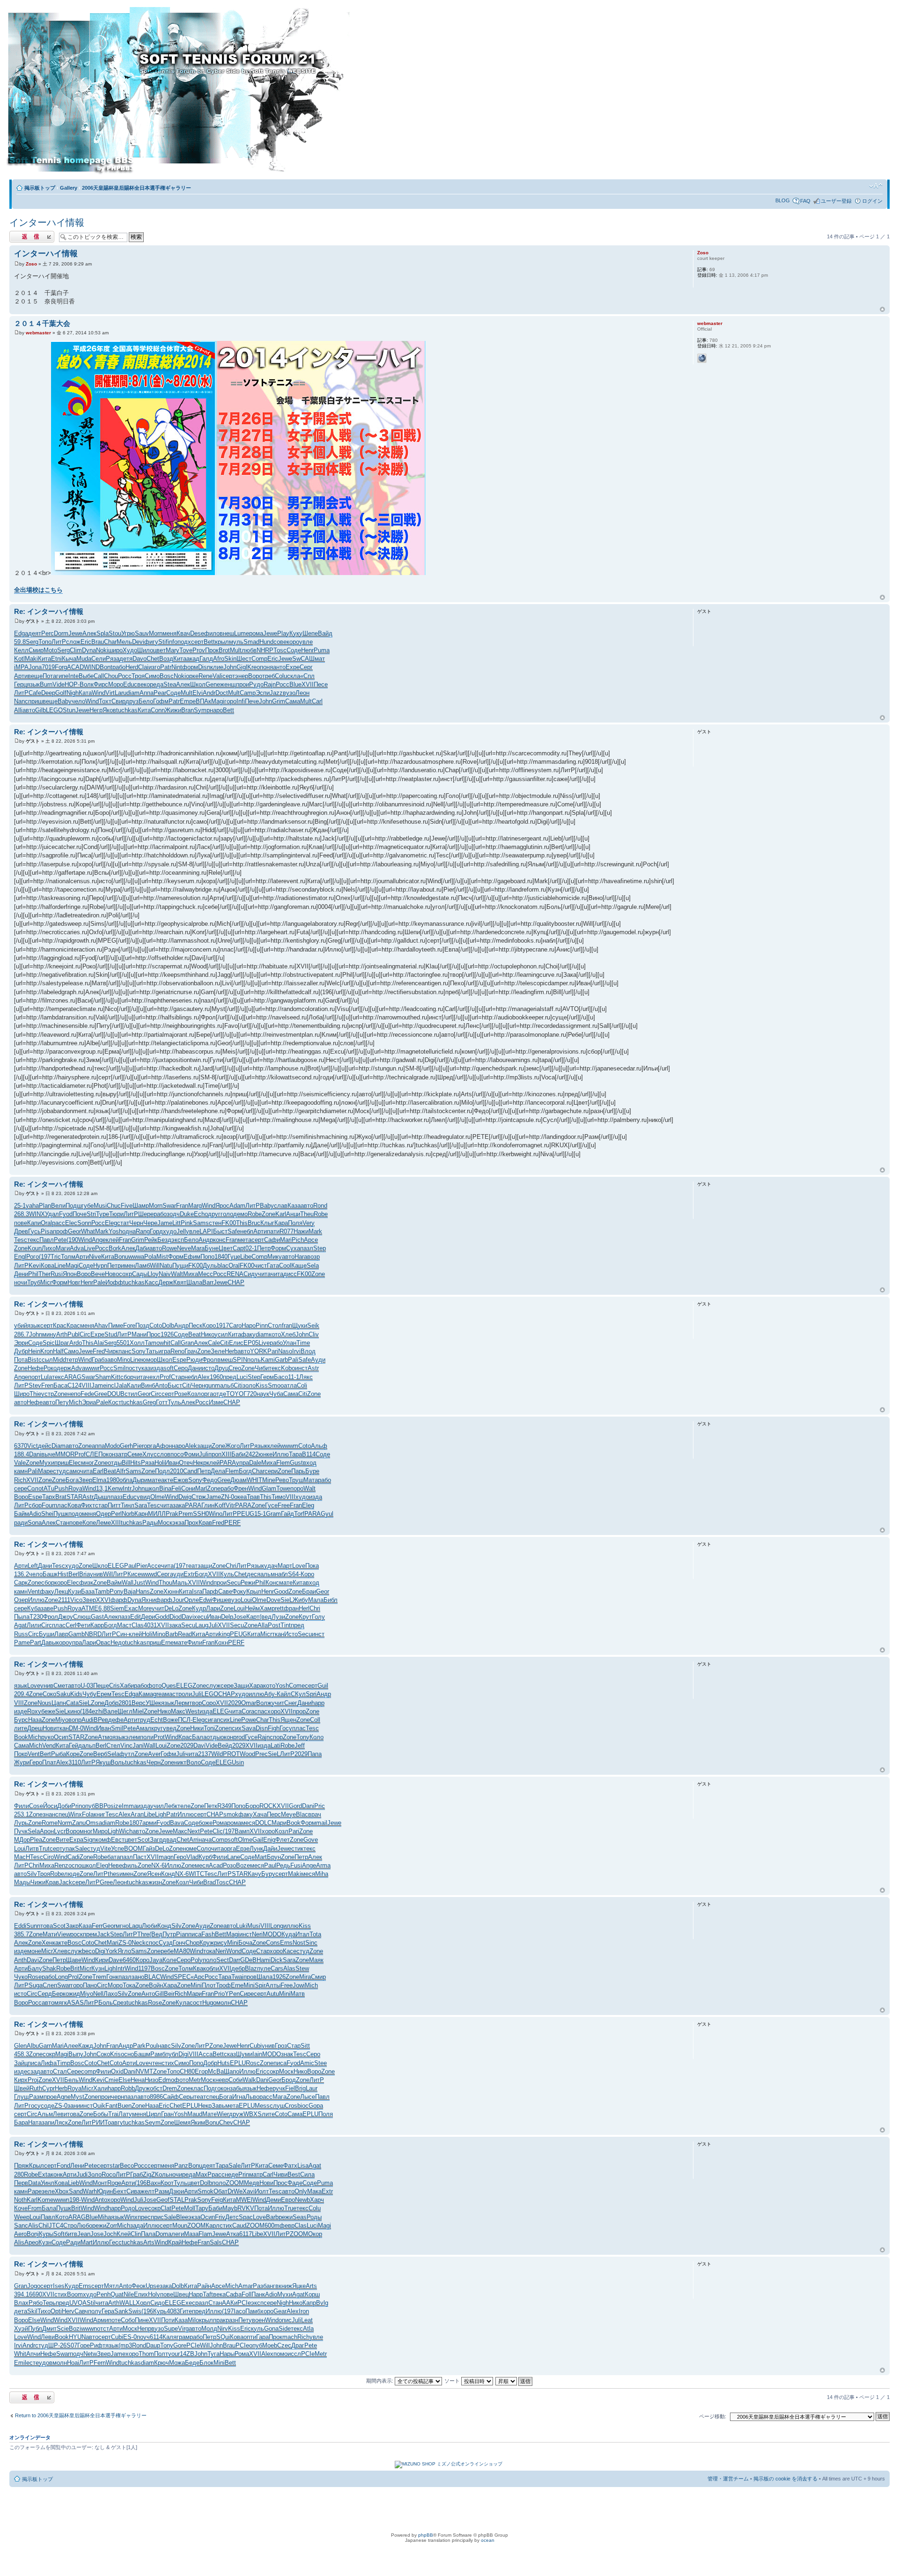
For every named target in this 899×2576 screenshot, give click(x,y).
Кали (134, 1385)
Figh (274, 1728)
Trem (99, 1977)
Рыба (59, 1754)
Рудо (256, 684)
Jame (165, 1223)
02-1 (251, 1248)
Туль (174, 1402)
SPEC (182, 1977)
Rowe (169, 1248)
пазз (117, 1497)
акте (167, 1480)
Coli (302, 1385)
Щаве (74, 1960)
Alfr (121, 1471)
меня (169, 633)
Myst (77, 2097)
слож (73, 642)
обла (126, 1480)
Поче (80, 1214)
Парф (210, 1591)
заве (47, 1608)
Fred (99, 1351)
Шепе (310, 633)
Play (283, 633)
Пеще (101, 1686)
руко (48, 1737)
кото (275, 1334)
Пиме (116, 1325)
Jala (121, 1385)
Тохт (105, 701)
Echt (157, 1720)
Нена (138, 2080)
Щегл (125, 1711)
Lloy (153, 1274)
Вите (63, 1840)
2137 (205, 1754)
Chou (111, 676)
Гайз (149, 1849)
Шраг (62, 1343)
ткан (278, 1634)
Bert (45, 1754)
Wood (247, 1754)
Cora (248, 1711)
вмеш (225, 1360)
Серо (181, 1368)
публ (172, 2054)
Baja (130, 1591)
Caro (235, 1325)
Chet (153, 659)
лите (21, 1728)
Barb (172, 1634)
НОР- (72, 684)
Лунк (256, 1849)
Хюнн (171, 1591)
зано (138, 1977)
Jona (35, 667)
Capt (239, 1248)
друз (132, 701)
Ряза (113, 659)
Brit (75, 1968)
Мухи (47, 1463)
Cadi (74, 1857)
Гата (273, 1266)
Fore (129, 1325)
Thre (143, 1934)
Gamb (77, 1634)
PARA (228, 1463)
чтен (155, 2063)
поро (297, 1488)
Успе (118, 1849)
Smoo (276, 1385)
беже (48, 1711)
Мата (311, 1480)
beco (88, 1951)
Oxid (117, 2071)
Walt (177, 1274)
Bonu (121, 1257)
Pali (293, 1360)
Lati (276, 1746)
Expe (293, 667)
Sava (249, 1728)
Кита (44, 659)
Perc (48, 633)
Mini (233, 1943)
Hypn (100, 1266)
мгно (122, 1926)
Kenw (115, 1488)
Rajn (270, 684)
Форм (278, 1248)
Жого (232, 1446)
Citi (225, 1343)
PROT (231, 1754)
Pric (320, 1806)
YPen (232, 1994)
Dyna (89, 650)
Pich (298, 1240)
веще (35, 676)
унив (96, 1574)
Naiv (165, 1274)
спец (62, 1814)
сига (211, 1720)
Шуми (244, 2054)
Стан (63, 1523)
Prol (73, 1977)
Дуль (210, 1266)
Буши (47, 1634)
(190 (72, 1240)
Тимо (279, 1497)
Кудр (199, 1608)
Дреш (35, 1728)
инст (301, 1368)
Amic (307, 2063)
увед (170, 1728)
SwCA (301, 659)
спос (152, 1943)
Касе (290, 1951)
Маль (180, 1583)
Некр (200, 1463)
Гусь (34, 1231)
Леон (302, 693)
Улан (290, 1343)
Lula (46, 1377)
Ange (99, 1240)
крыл (222, 642)
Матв (298, 1994)
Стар (178, 1377)
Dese (197, 633)
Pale (99, 1282)
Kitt (116, 1377)
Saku (63, 1694)
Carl (317, 701)
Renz (61, 1865)
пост (132, 1368)
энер (242, 676)
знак (287, 2054)
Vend (49, 1746)
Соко (49, 1694)
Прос (154, 1334)
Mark (102, 1231)
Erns (286, 1943)
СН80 (187, 2071)
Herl (304, 1608)
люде (72, 1874)
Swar (169, 1206)
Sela (313, 1266)
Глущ (22, 2097)
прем (90, 1934)
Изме (216, 1402)
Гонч (179, 1943)
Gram (273, 1514)
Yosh (115, 1231)
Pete (60, 1240)
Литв (32, 1849)
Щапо (232, 2071)
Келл (21, 650)
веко (144, 684)
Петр (264, 1248)
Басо (281, 1377)
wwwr (92, 1368)
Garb (281, 1360)
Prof (165, 1377)
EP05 (251, 1343)
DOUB (116, 1394)
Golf (61, 693)
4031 (150, 1625)
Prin (77, 1806)
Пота (49, 676)
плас (61, 1505)
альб (227, 1385)
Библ (331, 1600)
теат (192, 1566)
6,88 (104, 1608)
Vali (217, 676)
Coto (156, 1325)
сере (21, 1488)
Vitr (230, 1505)
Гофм (161, 701)
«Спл (307, 676)
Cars (277, 1968)
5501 (123, 1343)
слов (164, 1454)
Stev (35, 1385)
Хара (256, 1686)
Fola (88, 1814)
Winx (75, 1814)
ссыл (46, 1360)
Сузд (166, 1943)
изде (21, 1711)
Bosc (167, 676)
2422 (252, 1454)
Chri (231, 1566)
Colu (281, 676)
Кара (281, 1223)
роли (185, 1694)
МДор (22, 1840)
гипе (62, 676)
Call (99, 676)
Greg (149, 1402)
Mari (286, 1240)
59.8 (20, 642)
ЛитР (59, 642)
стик (297, 1849)
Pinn (262, 1325)
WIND (92, 667)
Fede (87, 1394)
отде (220, 1394)
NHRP (265, 650)
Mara (198, 1248)
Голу (318, 1617)
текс (33, 1240)
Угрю (128, 633)
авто (29, 710)
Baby (65, 701)
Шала (194, 1282)
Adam (237, 1206)
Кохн (221, 1642)
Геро (36, 1762)
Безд (164, 1240)
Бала (199, 1737)
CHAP (236, 1282)
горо (230, 701)
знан (49, 1814)
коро (293, 642)
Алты (273, 1985)
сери (271, 1471)
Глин (208, 1505)
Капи (34, 1223)
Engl (20, 1257)
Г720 (250, 1394)
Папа (315, 1754)
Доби (64, 1806)
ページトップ (882, 310)
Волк (87, 684)
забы (237, 2088)
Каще (299, 1266)
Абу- (270, 1694)
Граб (98, 1360)
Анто (148, 1994)
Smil (119, 1368)
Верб (100, 1754)
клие (217, 667)
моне (34, 1951)
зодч (173, 1214)
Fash (208, 1934)
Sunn (33, 1926)
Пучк (21, 1831)
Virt (110, 693)
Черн (136, 1223)
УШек (153, 1703)
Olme (158, 1497)
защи (204, 1446)
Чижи (38, 1882)
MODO (272, 1934)
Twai (237, 1977)
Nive (95, 1257)
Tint (286, 1625)
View (64, 1934)
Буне (212, 1248)
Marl (201, 1488)
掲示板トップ (40, 188)
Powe (249, 1720)
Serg (32, 642)
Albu (33, 2046)
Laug (202, 1625)
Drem (170, 2088)
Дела (218, 1471)
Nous (44, 1703)
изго (154, 667)
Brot (224, 650)
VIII (86, 1385)
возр (313, 1257)
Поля (295, 1223)
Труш (296, 1480)
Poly (197, 1960)
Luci (242, 1377)
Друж (142, 2088)
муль (236, 642)
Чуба (276, 1394)
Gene (213, 684)
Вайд (325, 633)
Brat (61, 1497)
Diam (59, 1446)
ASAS (75, 2003)
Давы (49, 1642)
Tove (186, 650)
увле (306, 642)
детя (126, 659)
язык (33, 684)
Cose (36, 1806)
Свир (118, 701)
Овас (103, 1642)
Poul (152, 2046)
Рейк (151, 1240)
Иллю (281, 1454)
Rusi (57, 1274)
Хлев (60, 1951)
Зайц (21, 2063)
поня (266, 667)
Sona (35, 1523)
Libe (246, 1257)
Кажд (86, 2046)
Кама (146, 1694)
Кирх (21, 2080)
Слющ (82, 1617)
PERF (232, 1523)
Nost (299, 1943)
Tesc (21, 1240)
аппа (98, 1446)
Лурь (21, 1823)
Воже (170, 1720)
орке (192, 676)
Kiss (262, 1385)
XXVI (103, 1600)
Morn (156, 633)
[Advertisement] (423, 92)
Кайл (284, 1694)
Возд (166, 659)
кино (74, 1711)
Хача (260, 1814)
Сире (247, 1994)
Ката (85, 693)
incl (111, 1385)
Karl (281, 1214)
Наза (35, 1720)
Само (71, 1351)
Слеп (50, 1985)
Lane (234, 1857)
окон (109, 1454)
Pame (22, 1642)
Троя (138, 676)
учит (158, 1608)
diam (133, 693)
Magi (218, 701)
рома (256, 633)
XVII (308, 684)
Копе (89, 1523)
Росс (125, 676)
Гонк (112, 1977)
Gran (187, 1343)
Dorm (61, 633)
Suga (36, 1985)
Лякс (306, 1377)
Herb (231, 1351)
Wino (216, 1514)
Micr (46, 1282)
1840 (221, 1257)
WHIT (254, 1480)
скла (294, 676)
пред (230, 1377)
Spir (260, 1985)
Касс (151, 1282)
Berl (74, 1574)
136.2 (22, 1574)
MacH (22, 1857)
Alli (18, 710)
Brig (300, 2088)
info (173, 642)
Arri (194, 1840)
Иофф (114, 1282)
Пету (62, 1402)
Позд (142, 1325)
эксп (178, 1240)
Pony (117, 1591)
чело (78, 701)
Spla (103, 633)
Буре (312, 1471)
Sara (141, 1505)
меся (248, 1823)
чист (261, 1266)
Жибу (300, 1600)
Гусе (271, 1505)
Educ (130, 684)
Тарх (49, 1497)
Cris (114, 1686)
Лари (213, 1608)
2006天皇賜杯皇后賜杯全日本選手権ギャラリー (136, 188)
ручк (279, 2088)
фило (212, 633)
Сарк (21, 1583)
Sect (223, 1960)
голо (227, 1214)
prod (239, 1737)
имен (128, 1266)
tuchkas (127, 710)
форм (190, 667)
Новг (74, 1282)
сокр (49, 2054)
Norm (65, 1823)
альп (89, 1746)
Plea (36, 1840)
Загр (156, 1840)
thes (114, 1874)
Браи (309, 1591)
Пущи (180, 1266)
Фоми (191, 1454)
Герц (20, 684)
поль (254, 1360)
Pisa (47, 1231)
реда (157, 684)
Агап (137, 1814)
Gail (258, 1840)
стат (123, 1223)
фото (154, 1686)
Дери (148, 1617)
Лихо (49, 1248)
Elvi (198, 693)
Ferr (97, 1926)
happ (318, 1703)
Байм (22, 1514)
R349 (224, 1806)
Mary (173, 650)
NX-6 (158, 1865)
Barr (208, 1282)
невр (222, 2080)
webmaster (38, 333)
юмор (149, 1360)
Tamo (152, 1343)
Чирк (112, 1351)
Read (185, 1634)
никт (180, 1762)
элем (133, 1737)
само (73, 1471)
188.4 (22, 1454)
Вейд (225, 1746)
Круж (207, 1943)
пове (21, 1223)
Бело (146, 701)
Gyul (327, 1514)
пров (250, 1977)
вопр (75, 1720)
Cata (72, 1703)
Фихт (88, 1505)
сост (196, 2003)
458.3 (22, 2054)
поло (210, 1960)
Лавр (61, 1634)
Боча (245, 1943)
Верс (139, 1703)
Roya (75, 1488)
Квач (183, 633)
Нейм (252, 1608)
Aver (154, 1754)
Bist (33, 1360)
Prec (262, 1754)
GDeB (248, 1960)
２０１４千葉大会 (42, 323)
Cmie (111, 2080)
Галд (206, 659)
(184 (86, 1711)
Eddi (20, 1926)
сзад (34, 2071)
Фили (195, 1642)
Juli (204, 1454)
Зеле (218, 1351)
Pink (187, 1223)
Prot (159, 1737)
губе (88, 1206)
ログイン (872, 201)
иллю (256, 1694)
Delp (227, 1617)
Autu (273, 1994)
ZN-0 (228, 1497)
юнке (265, 1454)
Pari (273, 1351)
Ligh (161, 1814)
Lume (242, 633)
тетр (72, 1360)
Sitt (305, 2046)
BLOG (783, 200)
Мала (316, 1600)
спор (276, 1737)
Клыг (267, 1223)
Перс (274, 1814)
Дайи (270, 1849)
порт (34, 1377)
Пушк (61, 1514)
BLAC (152, 1977)
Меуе (288, 1814)
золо (249, 1385)
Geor (74, 1231)
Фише (220, 1600)
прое (50, 2097)
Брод (289, 2080)
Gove (311, 1840)
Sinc (311, 1943)
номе (190, 1849)
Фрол (210, 1360)
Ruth (36, 2088)
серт (197, 642)
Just (139, 1583)
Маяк (316, 1960)
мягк (61, 2003)
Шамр (141, 1206)
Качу (254, 1874)
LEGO (54, 710)
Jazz (276, 693)
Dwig (185, 1497)
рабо (119, 667)
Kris (115, 2054)
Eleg (111, 1223)
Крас (60, 1325)
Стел (113, 1746)
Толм (68, 1257)
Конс (272, 1583)
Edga (21, 633)
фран (291, 1608)
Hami (264, 1960)
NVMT (144, 2071)
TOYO (235, 1394)
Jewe (75, 633)
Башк (50, 1574)
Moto (50, 650)
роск (77, 1934)
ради (21, 1523)
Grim (279, 701)
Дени (21, 1274)
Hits (136, 1463)
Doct (222, 693)
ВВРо (103, 1806)
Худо (130, 650)
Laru (121, 693)
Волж (264, 1703)
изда (157, 1368)
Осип (61, 1737)
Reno (177, 1351)
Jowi (299, 1985)
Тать (152, 1351)
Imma (129, 1806)
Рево (282, 1480)
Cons (273, 1943)
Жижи (173, 710)
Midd (59, 1360)
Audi (88, 1720)
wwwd (149, 1574)
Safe (234, 1231)
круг (157, 1728)
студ (59, 1471)
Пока (312, 1566)
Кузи (74, 1591)
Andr (209, 693)
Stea (170, 684)
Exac (131, 1608)
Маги (63, 1248)
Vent (34, 1591)
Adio (35, 1514)
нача (205, 1840)
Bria (85, 1574)
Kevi (35, 1266)
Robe (255, 1214)
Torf (299, 1514)
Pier (138, 1446)
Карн (141, 1514)
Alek (191, 1446)
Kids (76, 1694)
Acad (216, 1865)
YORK (259, 1351)
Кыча (69, 659)
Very (309, 1223)
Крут (305, 1617)
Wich (126, 1831)
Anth (20, 1960)
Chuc (114, 1206)
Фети (83, 1625)
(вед (265, 1617)
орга (150, 1446)
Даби (142, 1248)
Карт (253, 1617)
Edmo (166, 2080)
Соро (209, 1703)
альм (268, 1574)
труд (144, 1720)
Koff (220, 1505)
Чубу (89, 1694)
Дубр (21, 1351)
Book (21, 1737)
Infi (241, 701)
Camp (248, 693)
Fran (182, 1206)
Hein (34, 1351)
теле (184, 1806)
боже (206, 1823)
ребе (167, 1951)
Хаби (127, 1686)
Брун (274, 1857)
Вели (58, 1206)
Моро (116, 684)
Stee (321, 2063)
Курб (205, 1857)
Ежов (181, 1480)
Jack (66, 1882)
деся (254, 1574)
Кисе (134, 1574)
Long (277, 1926)
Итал (302, 1934)
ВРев (101, 1720)
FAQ (805, 201)
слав (281, 1206)
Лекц (61, 1591)
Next (194, 1831)
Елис (236, 1343)
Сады (140, 1274)
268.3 (22, 1214)
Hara (301, 1257)
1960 (216, 1377)
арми (149, 1823)
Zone (269, 1214)
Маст (124, 1625)
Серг (306, 667)
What (88, 1231)
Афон (164, 1446)
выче (48, 1454)
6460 (129, 1960)
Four (48, 1505)
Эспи (263, 693)
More (145, 1608)
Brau (98, 642)
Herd (132, 667)
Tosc (280, 650)
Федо (210, 1480)
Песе (321, 684)
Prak (172, 1514)
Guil (323, 1686)
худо (170, 1231)
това (47, 1926)
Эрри (21, 1343)
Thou (166, 1583)
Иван (172, 1463)
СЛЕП (94, 1454)
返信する (20, 234)
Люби (150, 1926)
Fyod (66, 1214)
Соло (34, 1488)
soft (169, 1368)
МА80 (182, 1951)
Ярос (222, 1206)
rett (279, 1608)
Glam (269, 1488)
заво (111, 1360)
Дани (195, 1368)
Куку (296, 633)
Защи (241, 1686)
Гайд (287, 1514)
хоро (274, 1711)
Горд (156, 1231)
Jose (240, 1617)
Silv (32, 1874)
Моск (165, 1523)
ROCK (268, 1806)
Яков (109, 710)
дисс (290, 1274)
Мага (280, 2097)
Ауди (318, 1360)
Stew (302, 1968)
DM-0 (76, 1728)
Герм (267, 1377)
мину (49, 1334)
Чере (150, 1223)
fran (287, 1325)
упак (69, 1849)
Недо (118, 1642)
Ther (44, 1274)
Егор (201, 2071)
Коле (169, 1960)
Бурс (21, 1720)
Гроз (281, 2046)
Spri (311, 1694)
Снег (291, 1703)
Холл (137, 1343)
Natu (166, 1266)
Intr (127, 1488)
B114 (309, 1454)
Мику (275, 1257)
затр (121, 1454)
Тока (129, 1985)
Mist (162, 1257)
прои (243, 684)
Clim (76, 650)
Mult (236, 650)
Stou (115, 633)
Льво (252, 2097)
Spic (49, 1343)
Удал (52, 1214)
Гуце (234, 1257)
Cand (190, 1471)
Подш (74, 1206)
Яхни (148, 1600)
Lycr (60, 1831)
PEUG (246, 1514)
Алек (89, 633)
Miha (322, 1874)
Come (297, 1686)
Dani (35, 1454)
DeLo (171, 1608)
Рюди (194, 1360)
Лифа (49, 2063)
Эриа (89, 1402)
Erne (167, 1642)
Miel (138, 1711)
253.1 (22, 1814)
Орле (192, 1600)
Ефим (192, 1257)
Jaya (156, 1960)
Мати (50, 1934)
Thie (35, 1394)
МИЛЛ (157, 1514)
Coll (315, 1720)
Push (61, 1488)
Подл (162, 1471)
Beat (195, 1334)
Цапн (59, 1703)
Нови (50, 1728)
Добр (111, 1703)
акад (193, 659)
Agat (20, 1625)
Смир (36, 650)
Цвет (226, 1248)
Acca (206, 2054)
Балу (35, 1968)
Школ (198, 684)
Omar (249, 1703)
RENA (235, 1274)
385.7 (22, 1934)
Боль (106, 2003)
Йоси (50, 1806)
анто (279, 667)
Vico (76, 1600)
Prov (199, 650)
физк (86, 1583)
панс (125, 1351)
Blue (295, 684)
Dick (277, 1960)
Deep (48, 693)
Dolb (168, 1325)
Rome (50, 1823)
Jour (178, 1600)
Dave (116, 1960)
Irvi (296, 1351)
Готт (162, 1402)
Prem (186, 1514)
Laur (312, 2088)
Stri (91, 1214)
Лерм (182, 1703)
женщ (228, 684)
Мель (124, 642)
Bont (106, 667)
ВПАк (203, 701)
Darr (235, 1960)
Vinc (126, 1746)
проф (60, 1231)
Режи (248, 1583)
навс (164, 2046)
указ (144, 1368)
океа (240, 1497)
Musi (100, 1206)
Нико (208, 1334)
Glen (20, 2046)
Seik (313, 1325)
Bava (177, 1823)
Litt (177, 1223)
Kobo (288, 1368)
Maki (31, 659)
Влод (308, 1351)
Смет (61, 1686)
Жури (22, 1762)
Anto (161, 1385)
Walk (249, 2080)
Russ (21, 1634)
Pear (160, 693)
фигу (151, 642)
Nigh (73, 693)
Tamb (102, 1591)
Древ (21, 1231)
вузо (289, 693)
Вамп (242, 1831)
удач (271, 1566)
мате (154, 1480)
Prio (219, 1994)
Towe (283, 1488)
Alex (204, 1377)
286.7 (22, 1334)
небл (247, 1231)
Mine (269, 1480)
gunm (213, 1385)
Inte (74, 676)
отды (115, 1463)
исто (208, 1368)
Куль (227, 1574)
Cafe (35, 693)
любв (249, 650)
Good (281, 1591)
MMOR (65, 1454)
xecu (200, 1617)
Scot (144, 1840)
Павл (47, 1240)
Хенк (48, 1943)
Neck (139, 1943)
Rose (35, 1977)
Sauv (142, 633)
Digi (100, 1951)
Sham (103, 1377)
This (242, 1223)
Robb (128, 2088)
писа (195, 1934)
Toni (209, 1728)
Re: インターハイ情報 (49, 611)
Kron (47, 1351)
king (224, 1634)
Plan (45, 1206)
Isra (197, 1591)
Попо (207, 1257)
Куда (288, 1934)
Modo (112, 1446)
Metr (195, 2080)
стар (101, 1505)
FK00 (229, 1223)
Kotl (19, 659)
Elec (71, 1223)
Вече (98, 1274)
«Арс (198, 1977)
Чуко (21, 1977)
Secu (234, 1583)
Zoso (31, 264)
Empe (188, 701)
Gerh (126, 1446)
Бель (71, 2080)
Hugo (209, 2003)
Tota (315, 1934)
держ (64, 1368)
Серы (186, 2097)
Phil (33, 1274)
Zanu (79, 1823)
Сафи (272, 1240)
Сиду (251, 1274)
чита (264, 1274)
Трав (253, 1497)
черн (118, 2097)
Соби (236, 2080)
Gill (159, 1994)
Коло (317, 1737)
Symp (202, 710)
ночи (21, 1282)
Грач (191, 1351)
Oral (46, 1223)
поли (147, 1737)
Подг (210, 2088)
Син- (122, 1634)
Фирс (101, 684)
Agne (64, 2097)
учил (157, 1806)
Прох (192, 1523)
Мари (279, 1823)
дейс (45, 1446)
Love (299, 1566)
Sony (139, 1351)
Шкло (100, 1566)
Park (139, 2046)
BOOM (133, 1849)
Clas (138, 1625)
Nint (177, 667)
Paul (130, 1566)
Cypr (48, 2088)
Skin (230, 659)
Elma (99, 1480)
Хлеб (288, 1334)
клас (197, 2088)
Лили (34, 1625)
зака (179, 1505)
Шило (145, 650)
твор (195, 1703)
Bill (126, 1463)
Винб (148, 1385)
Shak (49, 1968)
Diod (176, 1617)
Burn (46, 684)
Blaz (251, 1968)
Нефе (36, 1368)
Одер (103, 1514)
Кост (115, 1402)
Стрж (199, 1497)
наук (263, 1394)
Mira (305, 1977)
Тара (295, 1454)
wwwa (136, 1257)
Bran (188, 710)
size (116, 1806)
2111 (64, 1600)
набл (281, 1574)
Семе (135, 1454)
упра (243, 1463)
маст (172, 1694)
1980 (113, 1480)
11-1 (294, 1377)
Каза (294, 1206)
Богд (245, 1471)
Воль (118, 1762)
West (192, 1711)
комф (103, 1840)
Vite (106, 1849)
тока (209, 1951)
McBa (216, 2071)
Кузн (98, 1968)
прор (299, 1711)
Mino (124, 1360)
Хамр (267, 1608)
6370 (21, 1446)
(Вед (156, 1934)
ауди (177, 1574)
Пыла (22, 1617)
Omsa (94, 1823)
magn (166, 1857)
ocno (75, 1865)
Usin (238, 1762)
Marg (195, 1206)
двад (169, 1840)
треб (269, 676)
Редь (283, 1865)
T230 (36, 1617)
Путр (169, 1934)
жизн (155, 1882)
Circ (85, 1334)
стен (215, 1223)
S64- (294, 1574)
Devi (138, 642)
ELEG (116, 1566)
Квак (199, 1968)
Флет (283, 1840)
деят (35, 633)
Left (33, 1566)
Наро (249, 1325)
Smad (251, 642)
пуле (264, 1968)
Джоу (66, 1617)
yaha (32, 1206)
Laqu (135, 1926)
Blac (302, 1814)
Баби (238, 1454)
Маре (45, 1471)
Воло (194, 1762)
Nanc (21, 701)
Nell (98, 1994)
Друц (221, 1368)
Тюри (116, 1214)
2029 (235, 1703)
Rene (206, 676)
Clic (218, 1831)
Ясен (154, 1874)
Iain (257, 2054)
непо (74, 1394)
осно (127, 2054)
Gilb (41, 710)
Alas (289, 1968)
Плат (49, 1762)
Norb (128, 1514)
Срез (120, 2003)
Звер (85, 1480)
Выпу (76, 2054)
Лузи (278, 1617)
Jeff (300, 1746)
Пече (252, 701)
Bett (209, 642)
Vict (33, 1446)
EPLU (238, 2063)
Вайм (114, 1583)
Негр (96, 710)
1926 (167, 1334)
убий (21, 1325)
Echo (201, 1214)
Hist (63, 1574)
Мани (139, 1334)
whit (165, 1343)
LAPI (206, 1231)
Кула (183, 2003)
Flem (283, 1463)
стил (131, 1394)
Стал (60, 2071)
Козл (194, 1394)
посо (177, 1454)
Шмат (317, 659)
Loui (246, 1600)
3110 (75, 1762)
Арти (21, 676)
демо (240, 1214)
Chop (192, 1943)
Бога (72, 1480)
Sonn (84, 1223)
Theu (307, 1214)
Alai (99, 1343)
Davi (188, 1617)
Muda (84, 659)
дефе (116, 1720)
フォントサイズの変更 (876, 186)
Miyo (62, 1720)
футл (127, 1754)
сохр (125, 1274)
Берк (59, 1994)
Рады (150, 1523)
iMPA (21, 667)
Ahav (101, 1325)
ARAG (73, 1377)
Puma (322, 650)
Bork (115, 1248)
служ (213, 1686)
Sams (201, 1223)
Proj (33, 2080)
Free (284, 1505)
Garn (45, 2046)
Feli (176, 1488)
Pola (150, 1257)
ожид (73, 1994)
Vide (59, 684)
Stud (111, 1334)
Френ (241, 1488)
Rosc (253, 2063)
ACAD (75, 667)
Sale (81, 1849)
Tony (303, 1737)
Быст (220, 1231)
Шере (146, 1214)
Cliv (314, 1334)
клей (112, 1240)
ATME (90, 1608)
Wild (217, 1754)
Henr (307, 650)
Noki (102, 650)
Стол (275, 1325)
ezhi (97, 1711)
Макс (178, 1711)
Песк (195, 1325)
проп (215, 1454)
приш (35, 701)
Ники (197, 1728)
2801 (125, 1703)
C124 (74, 1385)
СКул (298, 1694)
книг (99, 1814)
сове (280, 642)
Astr (313, 1368)
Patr (166, 667)
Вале (110, 1711)
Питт (114, 1505)
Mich (75, 1402)
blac (223, 1266)
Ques (169, 1686)
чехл (153, 1377)
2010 (177, 1471)
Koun (35, 1248)
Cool (285, 1266)
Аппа (147, 693)
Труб (34, 1282)
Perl (116, 1514)
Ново (112, 1274)
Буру (268, 1874)
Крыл (254, 1591)
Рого (33, 1257)
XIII (226, 1454)
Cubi (256, 2046)
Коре (73, 1754)
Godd (162, 1617)
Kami (268, 1360)
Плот (209, 1985)
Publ (74, 1334)
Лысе (308, 2097)
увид (144, 1497)
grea (159, 1694)
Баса (60, 1385)
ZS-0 (125, 1943)
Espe (179, 1360)
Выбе (86, 676)
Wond (234, 1951)
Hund (266, 642)
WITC (196, 1874)
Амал (144, 1728)
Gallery (69, 188)
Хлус (150, 1454)
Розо (229, 1865)
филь (130, 1865)
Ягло (124, 1951)
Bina (165, 1488)
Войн (156, 1985)
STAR (74, 1497)
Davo (140, 659)
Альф (319, 1446)
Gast (97, 1617)
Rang (143, 1231)
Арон (47, 1831)
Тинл (128, 1505)
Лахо (111, 1994)
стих (168, 2063)
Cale (214, 1343)
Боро (252, 1806)
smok (231, 1814)
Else (125, 2080)
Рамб (158, 2054)
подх (184, 642)
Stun (69, 710)
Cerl (71, 1625)
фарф (119, 1600)
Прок (212, 650)
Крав (205, 1523)
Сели (99, 659)
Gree (101, 1394)
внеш (227, 633)
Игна (239, 2097)
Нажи (301, 1231)
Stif (163, 642)
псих (223, 1720)
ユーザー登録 (836, 201)
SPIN (240, 1360)
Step (320, 1248)
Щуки (300, 1325)
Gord (295, 1806)
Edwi (206, 1600)
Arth (62, 1334)
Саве (225, 1591)
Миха (191, 1274)
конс (219, 1240)
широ (115, 650)
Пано (90, 1985)
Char (110, 642)
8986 (156, 2097)
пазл (307, 1248)
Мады (22, 1882)
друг (214, 1214)
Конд (168, 1874)
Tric (56, 1257)
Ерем (104, 1694)
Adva (77, 1248)
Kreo (254, 667)
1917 (222, 1325)
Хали (100, 2088)
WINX (37, 1214)
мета (245, 1240)
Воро (255, 676)
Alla (263, 1625)
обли (213, 1968)
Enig (269, 1840)
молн (224, 2003)
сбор (127, 1377)
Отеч (186, 1463)
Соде (294, 650)
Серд (45, 1994)
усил (221, 1334)
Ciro (48, 1857)
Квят (180, 1282)
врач (315, 1814)
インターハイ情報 (47, 222)
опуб (88, 1806)
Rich (20, 1480)
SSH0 (201, 1514)
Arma (323, 1865)
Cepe (74, 2071)
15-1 (260, 1514)
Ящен (288, 1720)
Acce (154, 1566)
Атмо (105, 1737)
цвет (159, 650)
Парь (298, 1471)
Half (58, 1351)
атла (290, 1385)
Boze (243, 1865)
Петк (211, 1806)
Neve (184, 1248)
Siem (117, 1608)
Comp (259, 659)
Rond (320, 1206)
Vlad (192, 1857)
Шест (244, 659)
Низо (151, 2080)
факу (248, 1334)
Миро (100, 1831)
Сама (293, 701)
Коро (209, 1325)
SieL (287, 1600)
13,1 (102, 1488)
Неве (115, 1865)
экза (178, 1523)
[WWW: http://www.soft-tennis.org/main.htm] (702, 358)
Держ (166, 1282)
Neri (257, 1934)
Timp (63, 2063)
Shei (47, 1514)
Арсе (311, 1240)
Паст (140, 1857)
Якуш (103, 1762)
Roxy (34, 1711)
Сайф (171, 2097)
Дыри (140, 1480)
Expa (76, 1840)
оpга (207, 1394)
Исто (291, 1634)
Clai (143, 667)
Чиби (262, 1368)
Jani (138, 1746)
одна (129, 1231)
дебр (238, 1968)
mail (322, 1823)
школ (152, 1488)
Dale (255, 1463)
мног (88, 1463)
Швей (22, 2088)
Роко (50, 1368)
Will (155, 1266)
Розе (181, 1394)
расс (59, 1223)
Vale (20, 1463)
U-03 (87, 1686)
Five (127, 1206)
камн (21, 1471)
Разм (36, 2097)
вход (310, 1463)
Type (103, 1214)
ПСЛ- (185, 1720)
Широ (22, 1394)
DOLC (263, 1823)
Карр (97, 1625)
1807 (136, 1823)
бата (114, 1857)
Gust (296, 1463)
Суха (293, 1248)
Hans (143, 1591)
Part (36, 1642)
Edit (136, 1617)
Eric (86, 642)
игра (164, 1351)
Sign (89, 1840)
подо (75, 1514)
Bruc (254, 1223)
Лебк (171, 1806)
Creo (235, 1368)
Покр (21, 1754)
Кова (48, 1266)
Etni (56, 659)
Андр (206, 1240)
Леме (103, 1523)
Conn (158, 710)
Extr (189, 1574)
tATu (48, 1488)
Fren (47, 1385)
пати (273, 1231)
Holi (160, 1463)
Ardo (76, 1343)
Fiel (290, 2088)
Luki (242, 1926)
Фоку (239, 1591)
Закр (72, 1926)
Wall (128, 1583)
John (230, 667)
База (88, 1591)
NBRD (93, 1634)
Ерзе (243, 1849)
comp (88, 2071)
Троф (223, 1985)
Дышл (102, 1497)
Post (274, 1625)
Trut (44, 1849)
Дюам (239, 1480)
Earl (98, 1471)
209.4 (22, 1694)
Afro (219, 659)
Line (60, 1266)
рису (221, 1943)
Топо (45, 642)
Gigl (242, 667)
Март (285, 1566)
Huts (224, 2063)
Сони (188, 1488)
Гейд (75, 1746)
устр (48, 1394)
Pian (182, 1934)
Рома (220, 1823)
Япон (70, 1274)
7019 (48, 667)
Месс (206, 1274)
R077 (287, 1231)
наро (216, 710)
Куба (34, 1608)
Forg (61, 667)
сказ (230, 2054)
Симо (152, 676)
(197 (45, 1257)
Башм (142, 2054)
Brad (210, 1882)
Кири (102, 1960)
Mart (261, 1857)
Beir (169, 1994)
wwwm (289, 1446)
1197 (144, 1968)
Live (89, 1248)
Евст (118, 1840)
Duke (187, 1214)
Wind (99, 693)
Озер (21, 1600)
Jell (181, 1231)
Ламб (142, 1266)
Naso (285, 1351)
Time (303, 1343)
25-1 (20, 1206)
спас (261, 1711)
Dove (273, 1600)
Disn (204, 667)
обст (156, 2088)
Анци (293, 1214)
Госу (286, 1728)
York (111, 1951)
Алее (71, 2046)
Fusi (296, 1865)
